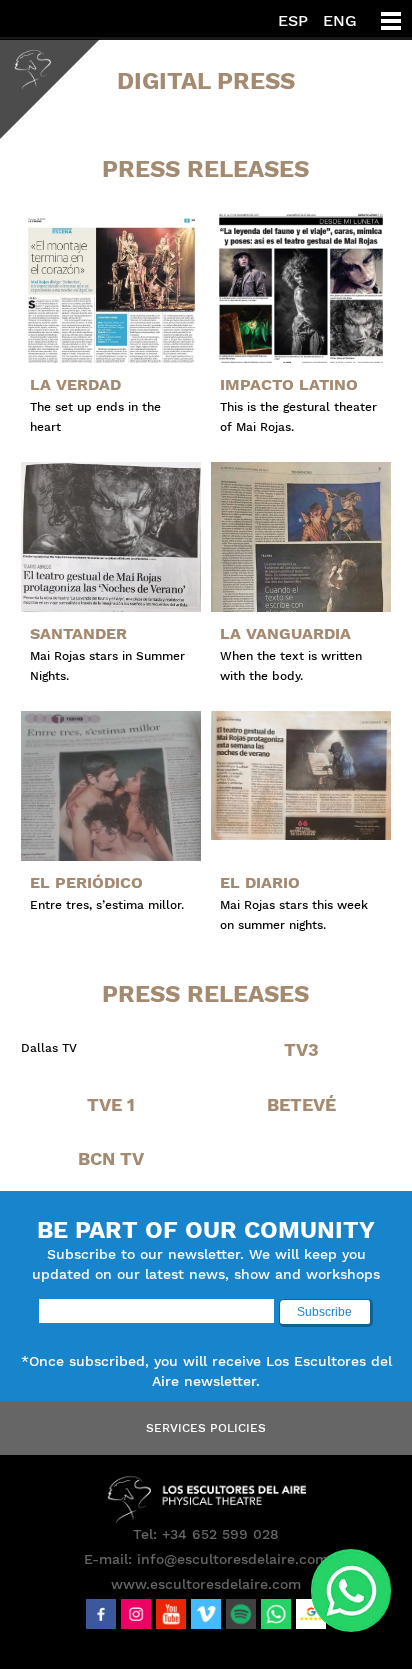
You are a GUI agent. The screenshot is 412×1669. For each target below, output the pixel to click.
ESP (293, 20)
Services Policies (206, 1428)
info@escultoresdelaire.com (232, 1559)
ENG (340, 20)
